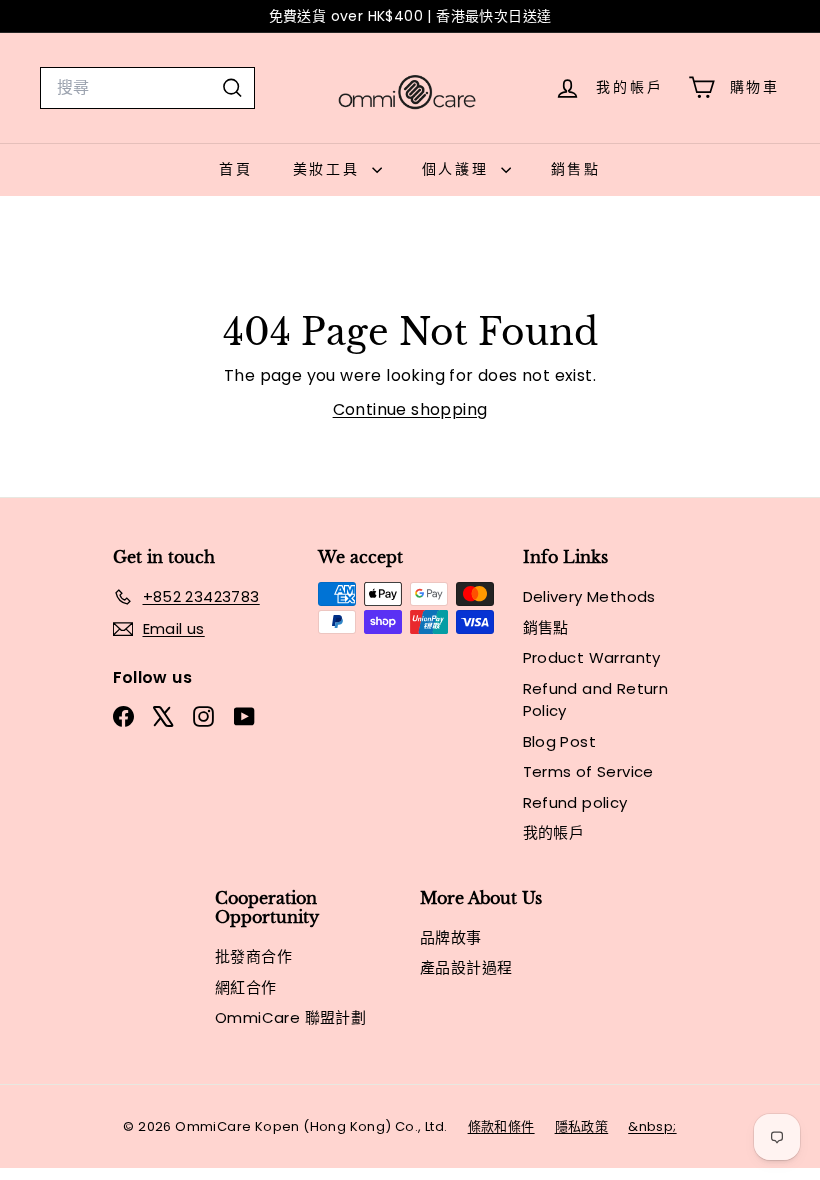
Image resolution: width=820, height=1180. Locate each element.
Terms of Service (588, 771)
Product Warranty (592, 657)
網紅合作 (246, 987)
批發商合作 (253, 956)
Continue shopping (410, 409)
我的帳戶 (554, 832)
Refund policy (575, 802)
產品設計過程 (466, 967)
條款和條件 (501, 1126)
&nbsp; (652, 1126)
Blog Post (560, 741)
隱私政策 (582, 1126)
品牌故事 (451, 937)
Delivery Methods (589, 596)
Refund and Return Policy (596, 700)
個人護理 (459, 169)
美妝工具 (330, 169)
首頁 (236, 169)
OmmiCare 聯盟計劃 (290, 1017)
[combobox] (147, 88)
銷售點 (576, 169)
